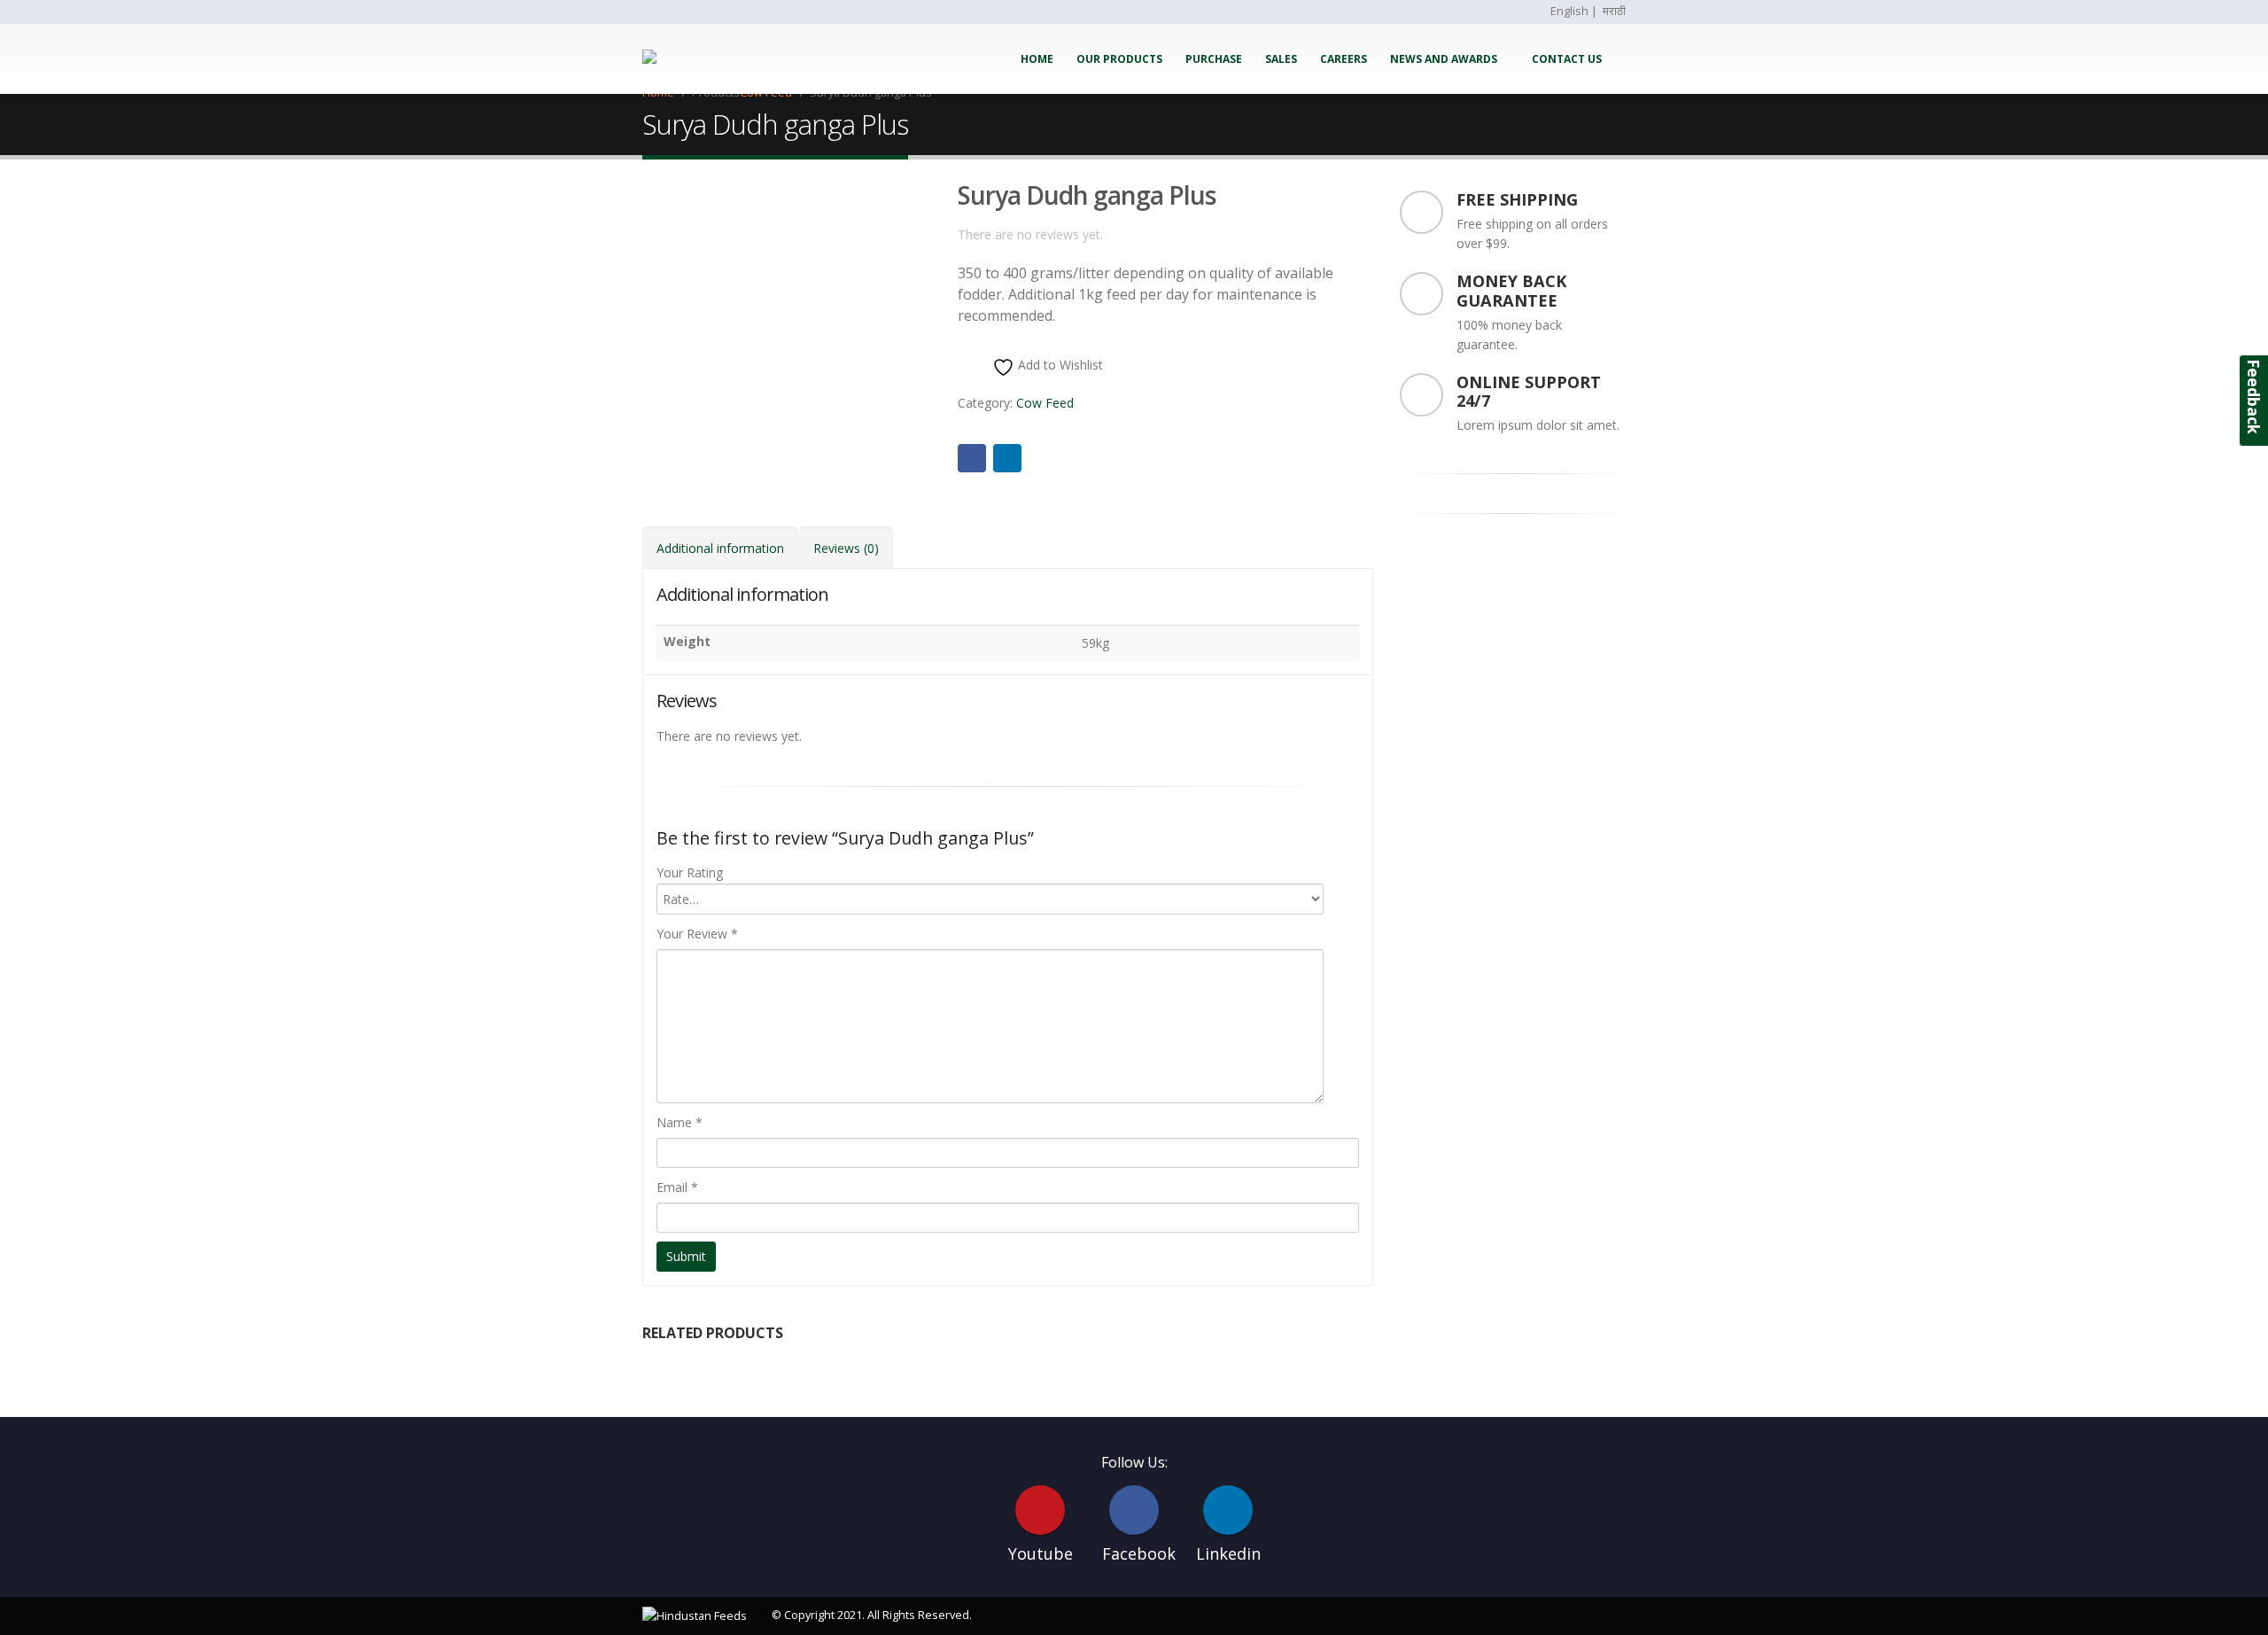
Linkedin (1228, 1510)
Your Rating (690, 872)
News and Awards (1444, 59)
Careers (1344, 59)
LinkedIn (1007, 458)
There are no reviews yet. (1030, 234)
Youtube (1040, 1510)
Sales (1281, 59)
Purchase (1214, 59)
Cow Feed (1045, 403)
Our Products (1119, 59)
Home (1037, 59)
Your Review (697, 934)
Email (677, 1187)
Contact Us (1567, 59)
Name (680, 1122)
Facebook (972, 458)
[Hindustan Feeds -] (697, 59)
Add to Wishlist (1059, 365)
